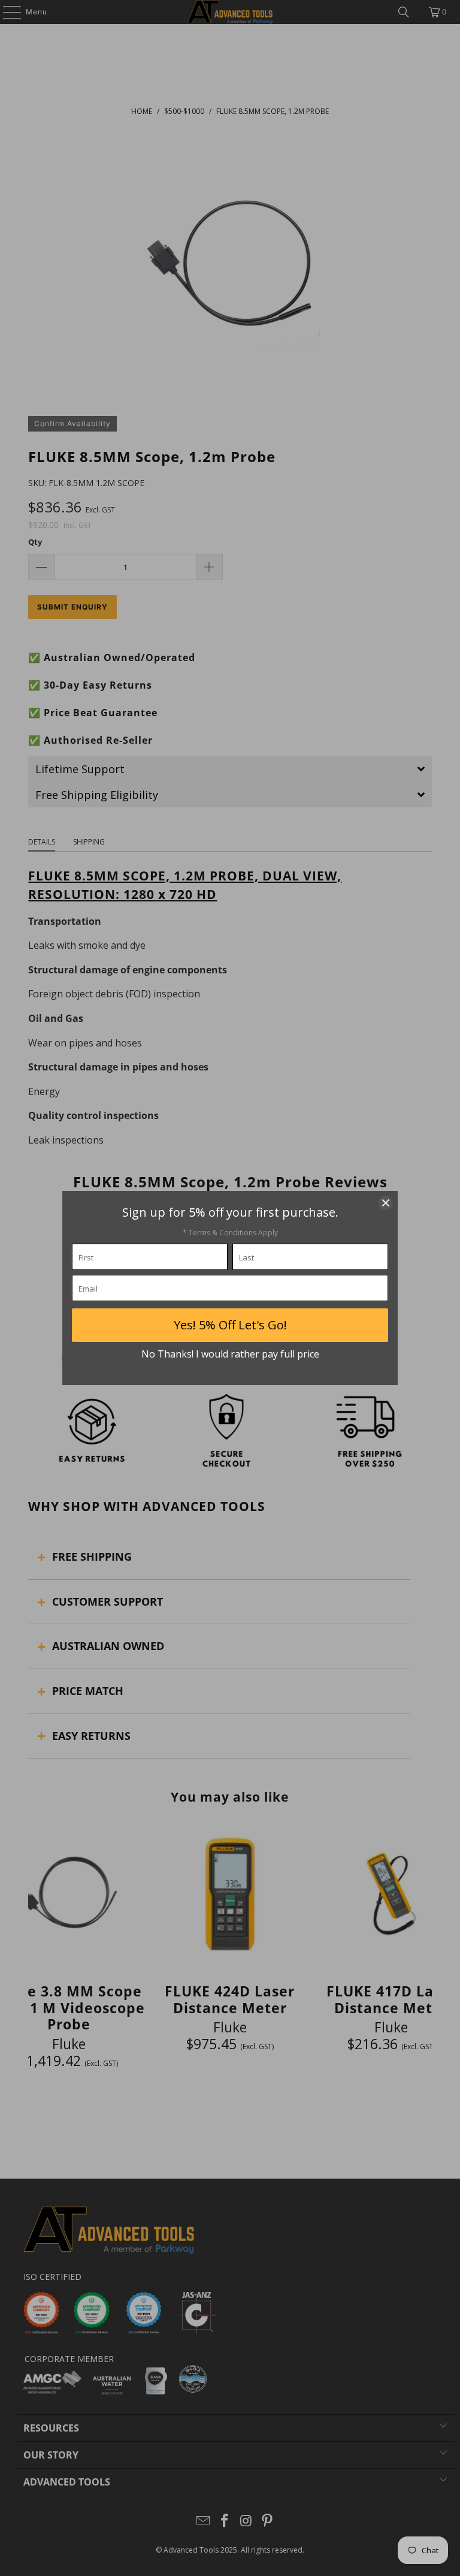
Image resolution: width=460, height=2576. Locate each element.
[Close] (386, 1203)
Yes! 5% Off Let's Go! (230, 1325)
